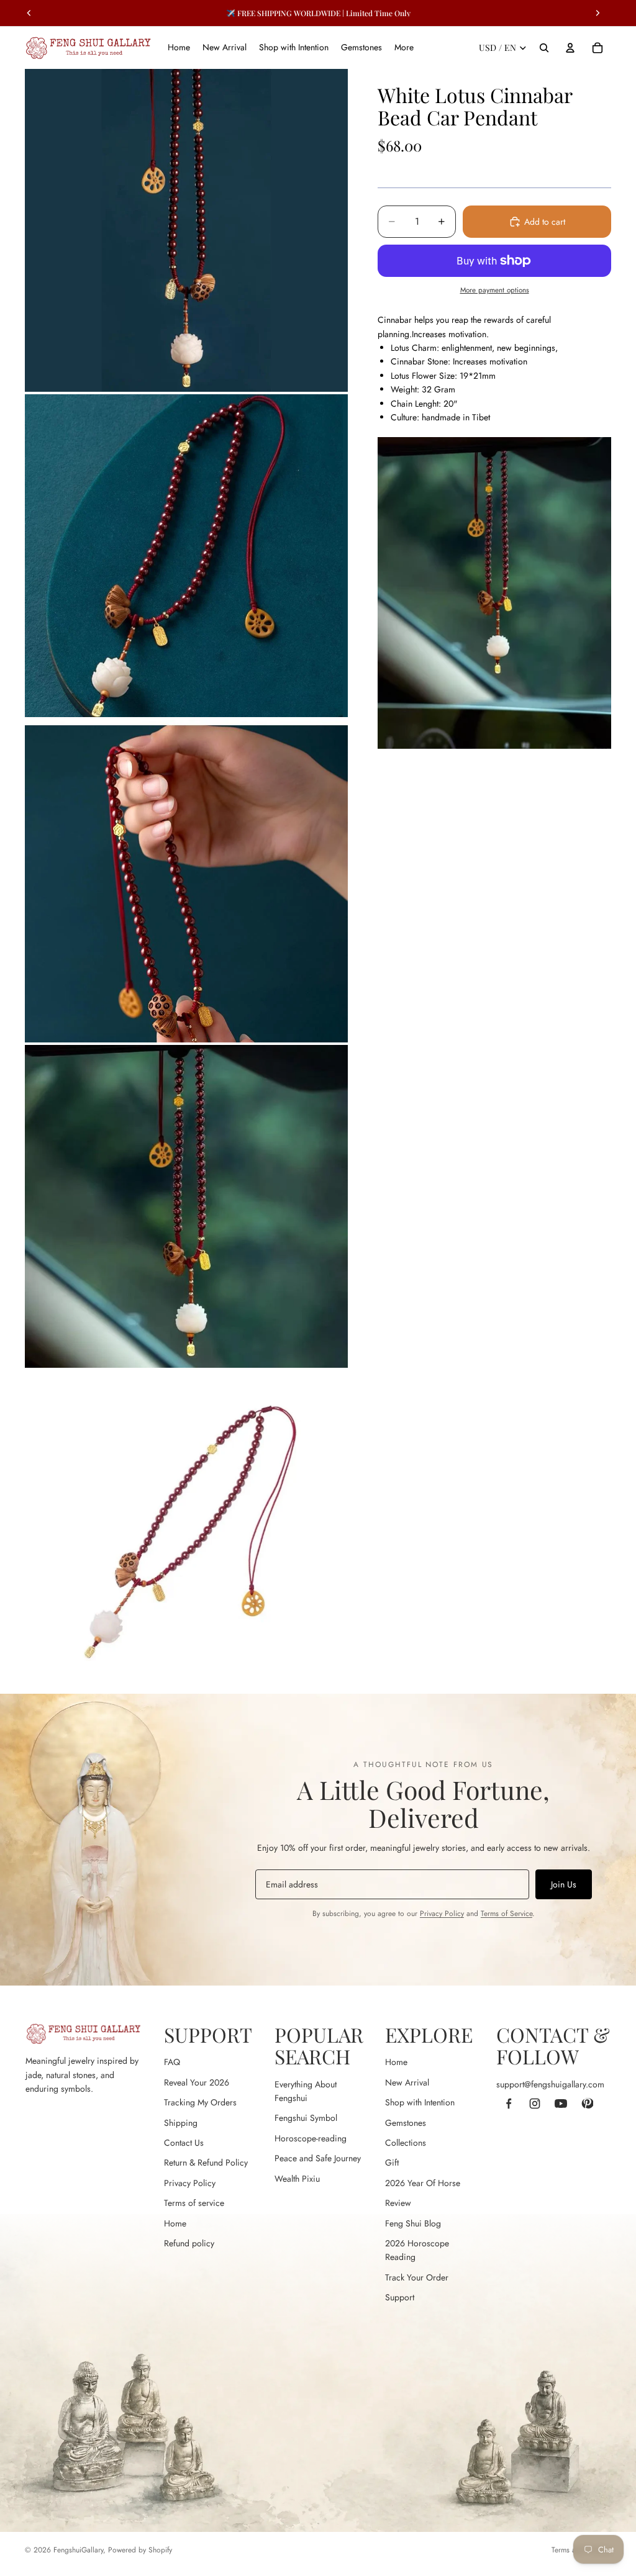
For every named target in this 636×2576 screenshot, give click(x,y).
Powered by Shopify (140, 2550)
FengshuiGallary (78, 2550)
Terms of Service (507, 1914)
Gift (392, 2162)
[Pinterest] (587, 2104)
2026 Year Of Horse (423, 2183)
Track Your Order (417, 2277)
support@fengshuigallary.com (550, 2084)
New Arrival (407, 2082)
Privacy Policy (442, 1914)
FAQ (172, 2062)
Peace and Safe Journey (318, 2158)
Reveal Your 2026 (197, 2082)
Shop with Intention (420, 2102)
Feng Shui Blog (413, 2223)
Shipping (181, 2123)
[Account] (570, 48)
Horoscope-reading (311, 2138)
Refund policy (189, 2243)
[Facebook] (509, 2104)
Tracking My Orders (200, 2102)
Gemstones (406, 2123)
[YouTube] (561, 2104)
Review (398, 2203)
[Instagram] (535, 2104)
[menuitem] (404, 48)
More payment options (495, 290)
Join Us (564, 1884)
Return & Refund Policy (206, 2162)
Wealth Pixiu (297, 2179)
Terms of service (194, 2203)
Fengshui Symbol (306, 2118)
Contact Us (184, 2143)
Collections (406, 2143)
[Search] (544, 48)
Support (400, 2297)
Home (175, 2223)
